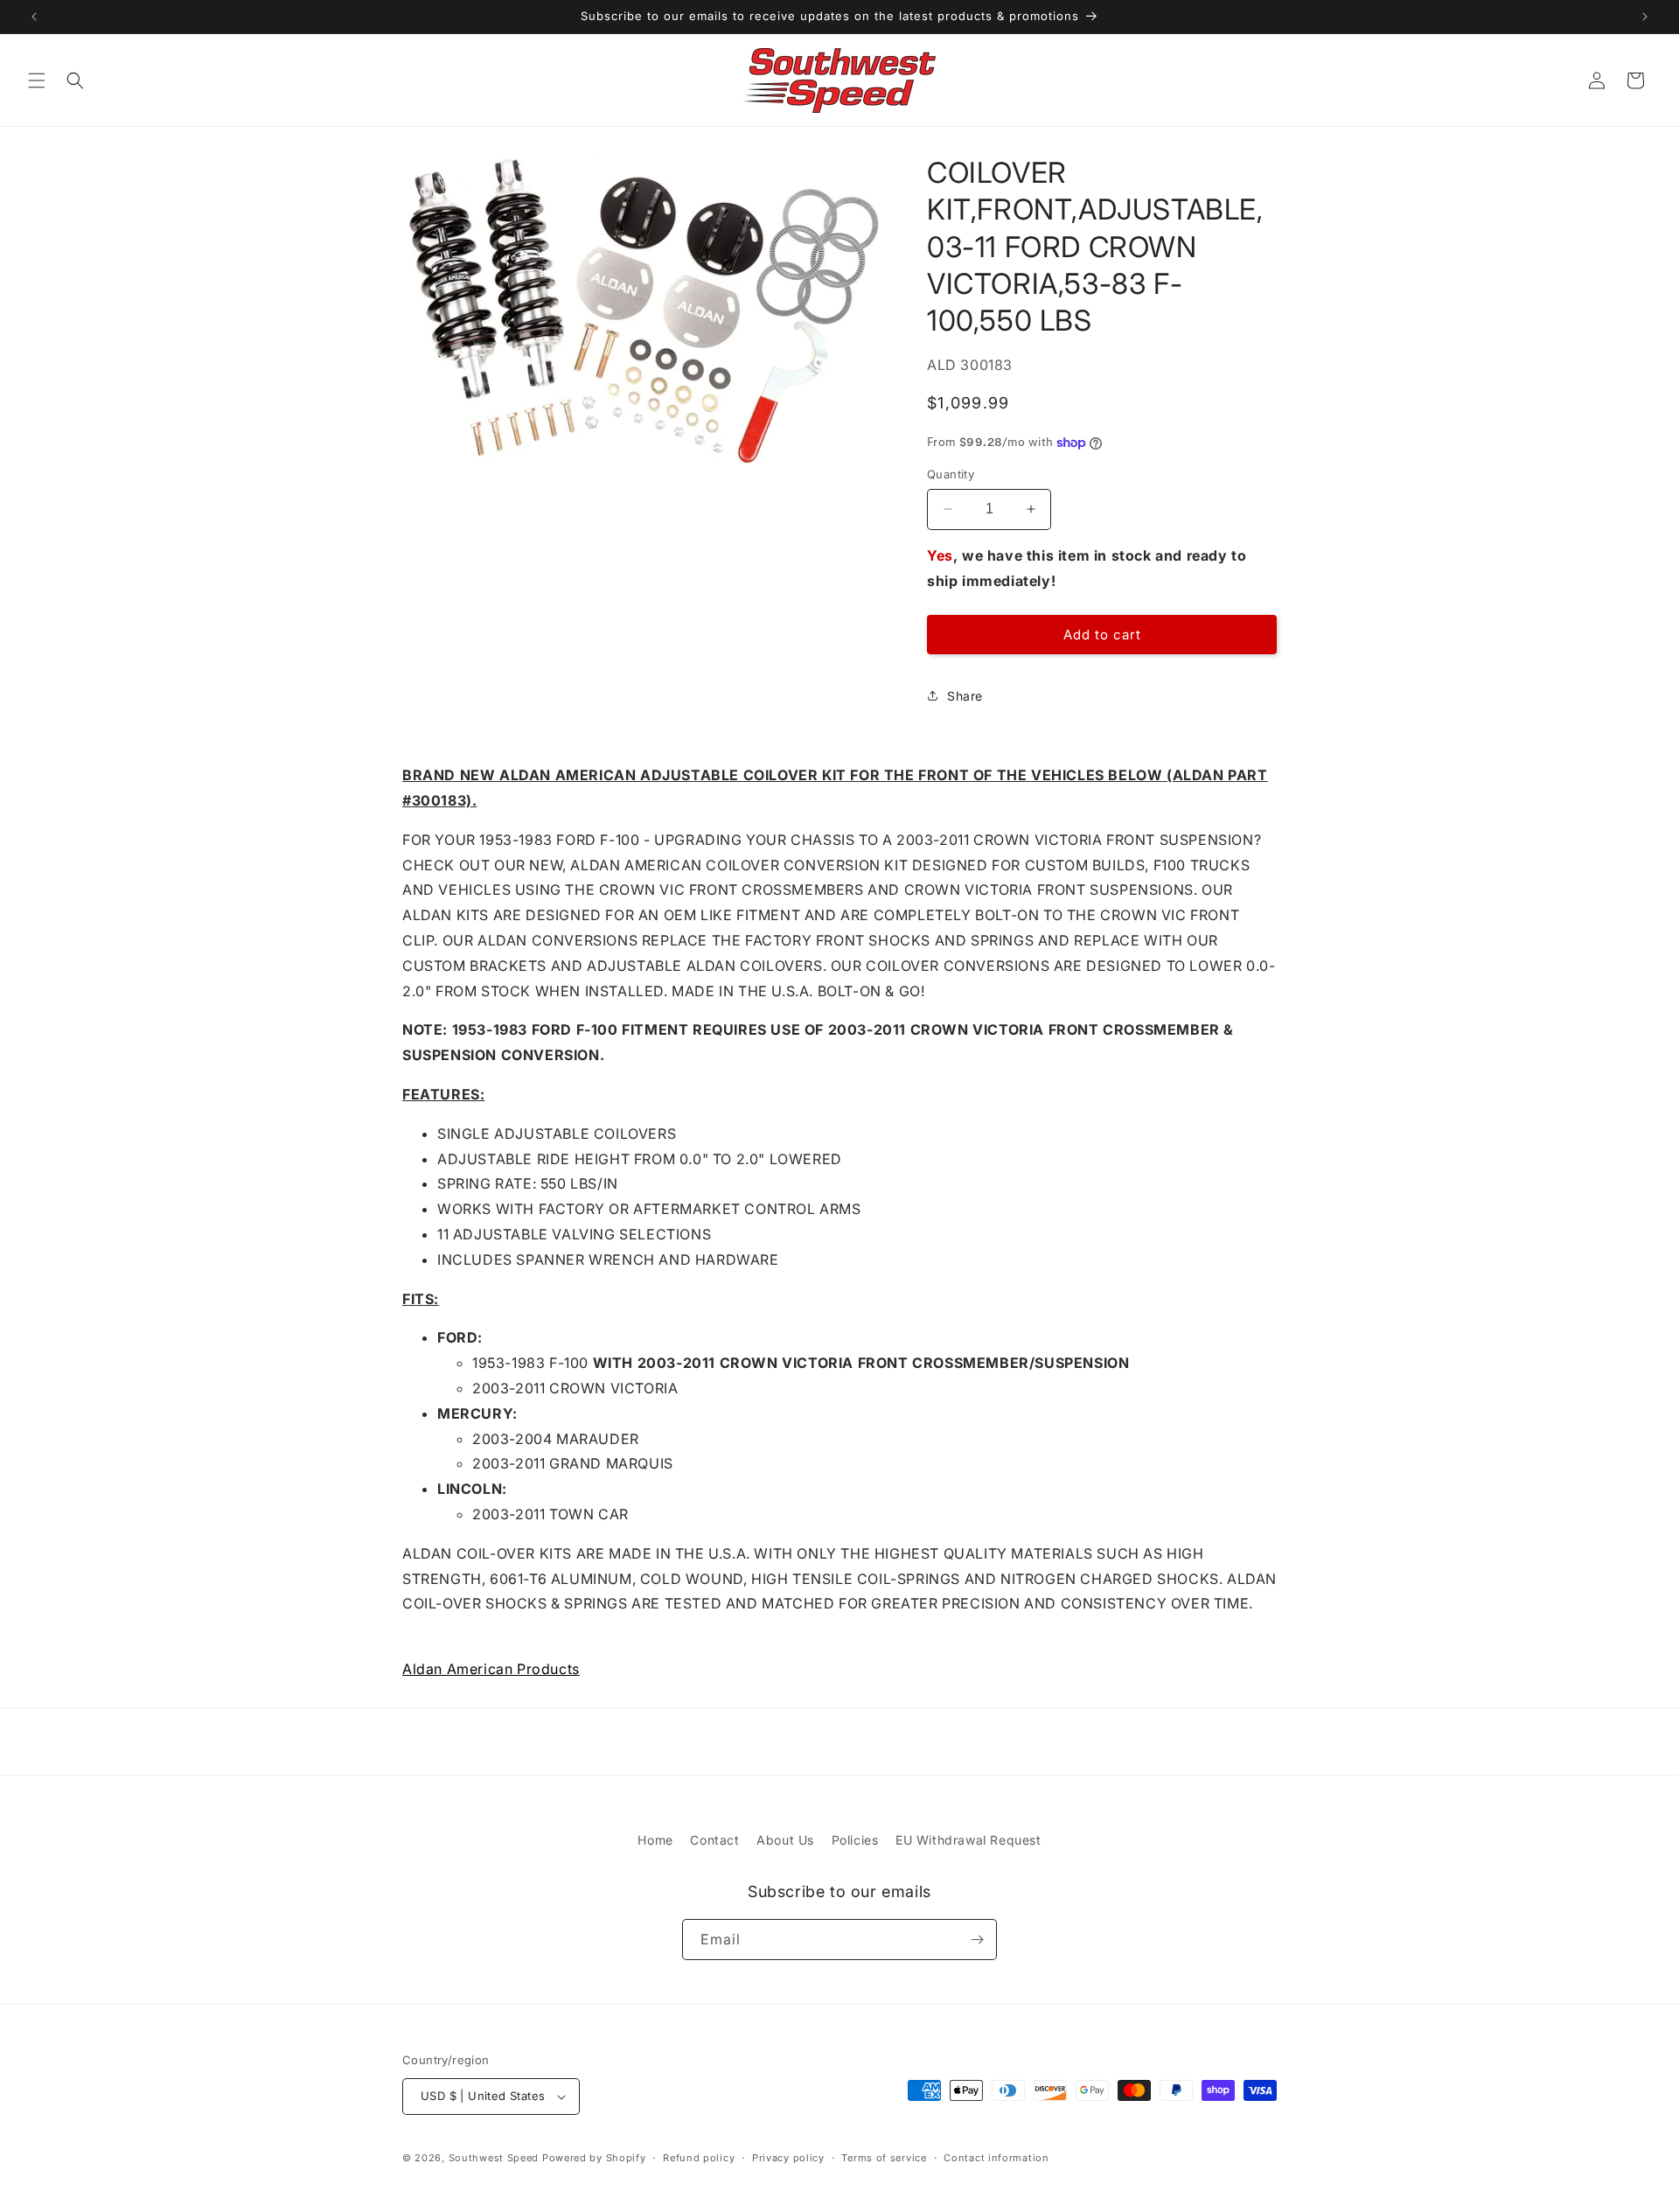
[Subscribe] (977, 1940)
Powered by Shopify (594, 2158)
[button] (37, 80)
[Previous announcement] (34, 17)
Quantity (951, 474)
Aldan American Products (491, 1669)
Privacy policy (788, 2158)
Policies (855, 1840)
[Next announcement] (1645, 17)
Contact (714, 1840)
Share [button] (965, 696)
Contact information (996, 2158)
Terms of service (884, 2158)
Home (655, 1840)
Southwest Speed (494, 2158)
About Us (785, 1840)
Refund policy (699, 2158)
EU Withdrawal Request (968, 1840)
